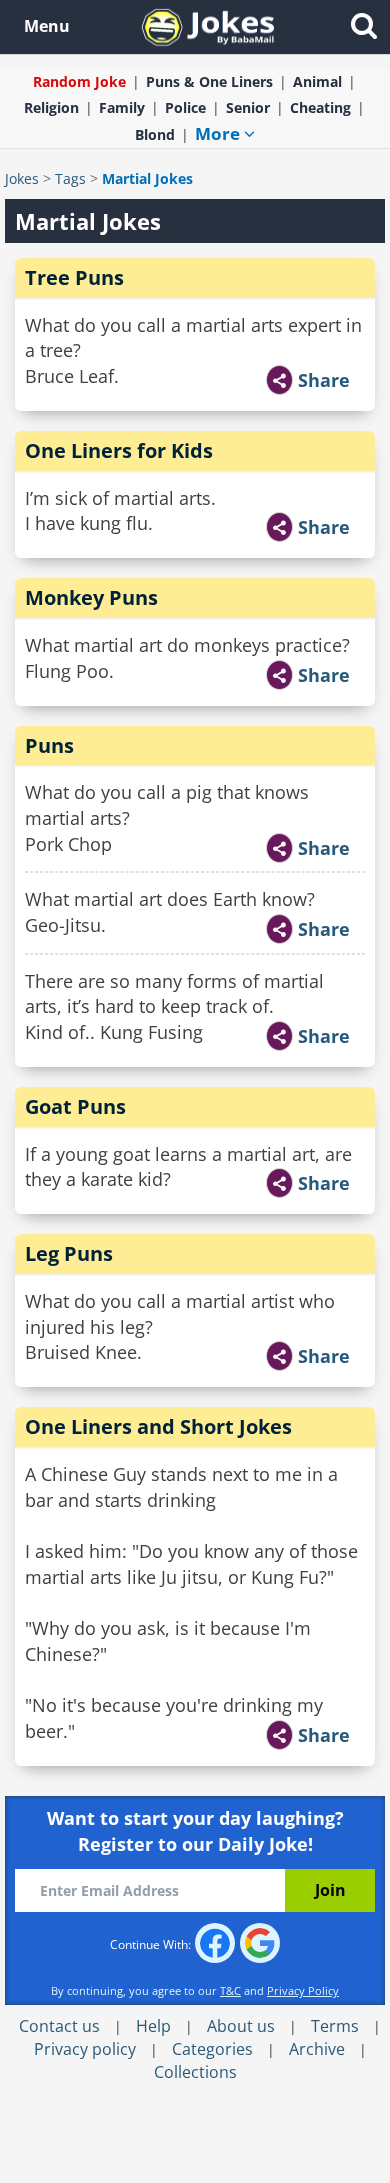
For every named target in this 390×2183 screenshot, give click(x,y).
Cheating (320, 107)
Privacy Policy (303, 1990)
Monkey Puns (91, 597)
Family (122, 107)
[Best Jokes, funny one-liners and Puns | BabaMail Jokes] (208, 25)
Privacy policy (85, 2049)
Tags (70, 178)
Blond (155, 134)
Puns (49, 745)
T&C (230, 1990)
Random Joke (79, 81)
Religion (51, 107)
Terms (335, 2026)
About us (241, 2026)
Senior (248, 107)
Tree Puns (74, 277)
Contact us (59, 2026)
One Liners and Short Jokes (158, 1426)
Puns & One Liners (209, 81)
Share (324, 380)
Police (185, 107)
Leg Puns (69, 1253)
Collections (195, 2072)
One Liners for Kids (119, 450)
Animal (317, 81)
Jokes (22, 178)
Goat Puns (75, 1106)
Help (153, 2026)
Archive (317, 2049)
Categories (212, 2049)
